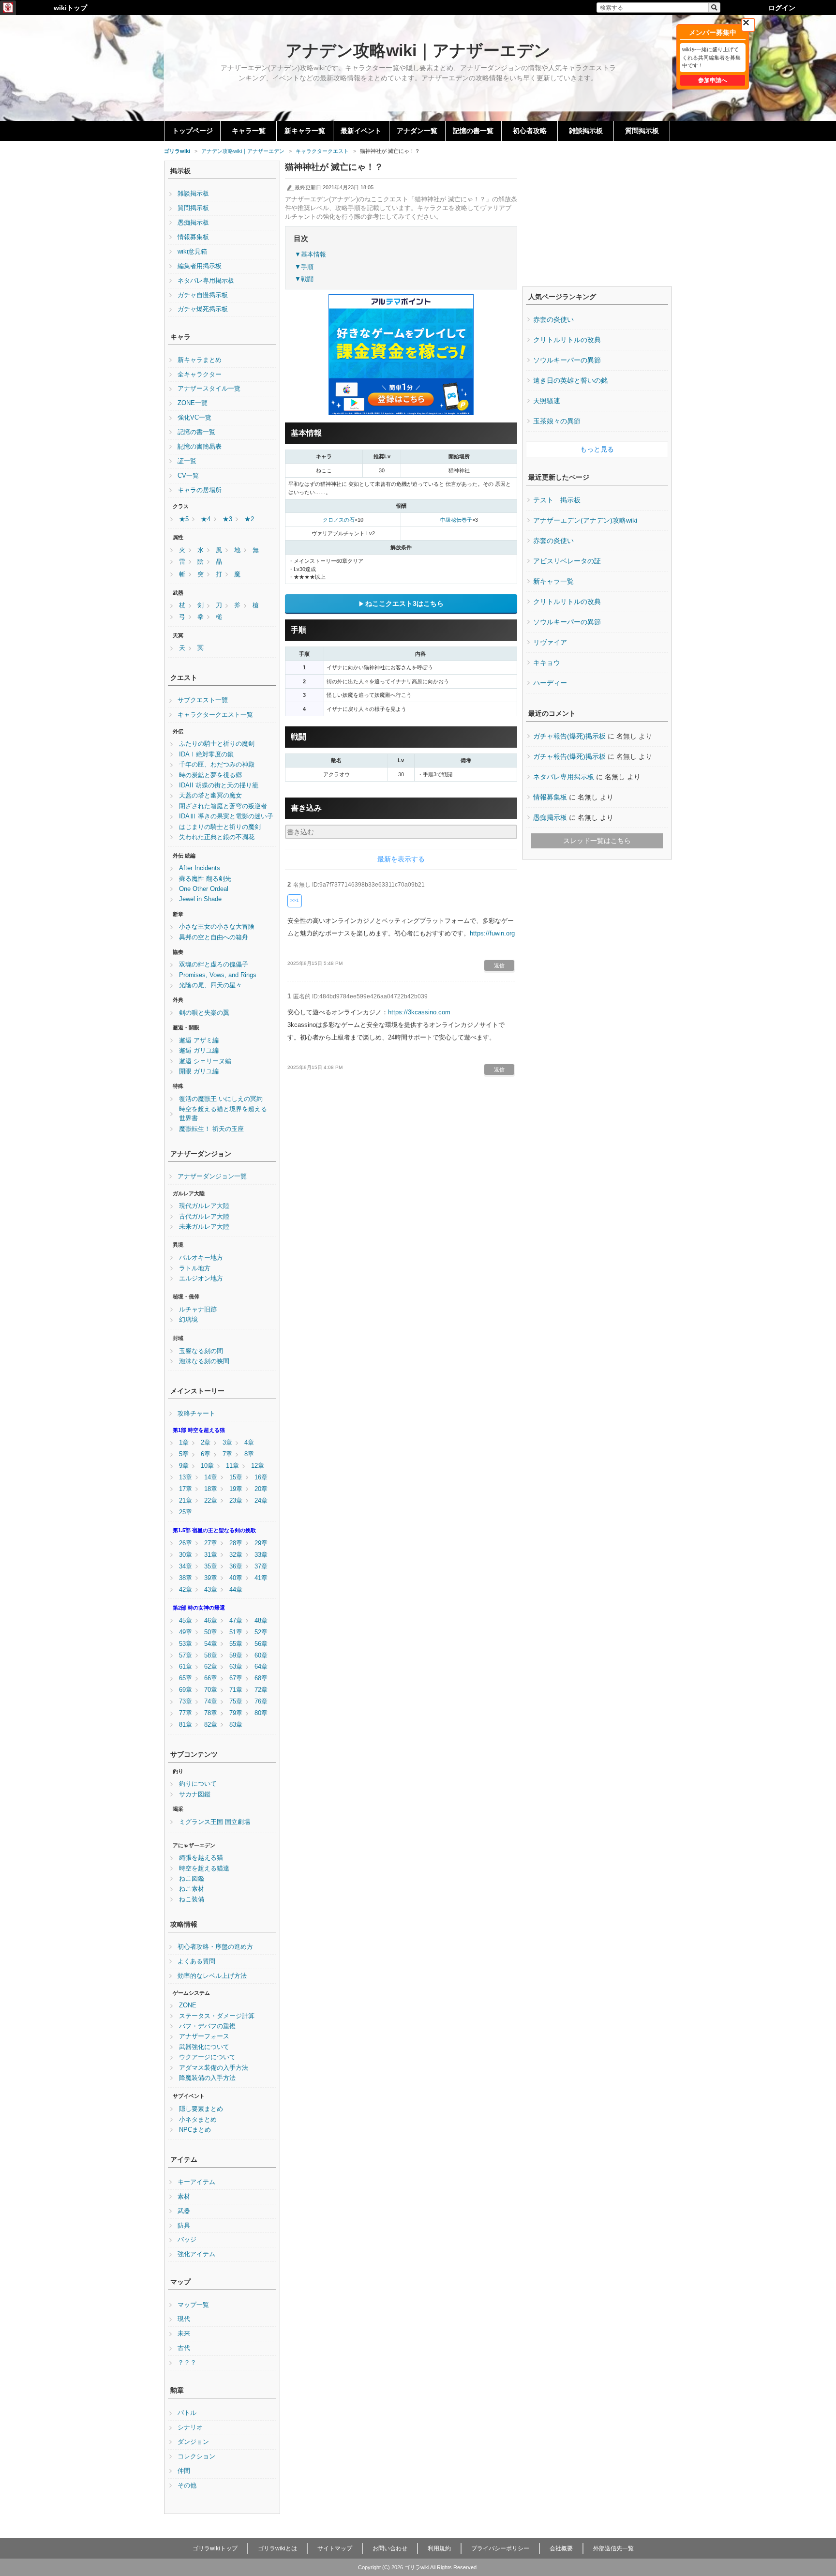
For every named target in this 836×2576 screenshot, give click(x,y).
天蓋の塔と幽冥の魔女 (210, 796)
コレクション (196, 2456)
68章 (261, 1678)
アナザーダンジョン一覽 (212, 1176)
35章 (211, 1567)
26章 (186, 1543)
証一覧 (187, 461)
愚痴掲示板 (193, 223)
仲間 (184, 2471)
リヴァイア (550, 642)
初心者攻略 (530, 131)
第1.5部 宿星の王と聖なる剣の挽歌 (214, 1530)
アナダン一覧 (417, 131)
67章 (236, 1678)
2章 (206, 1443)
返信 (499, 965)
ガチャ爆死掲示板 (203, 309)
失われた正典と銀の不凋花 (217, 837)
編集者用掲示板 (200, 266)
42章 (186, 1590)
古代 (184, 2348)
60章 (261, 1656)
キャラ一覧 (249, 131)
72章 (261, 1690)
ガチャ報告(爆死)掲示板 (569, 736)
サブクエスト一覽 (203, 700)
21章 (186, 1501)
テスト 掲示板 (557, 500)
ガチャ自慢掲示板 (203, 295)
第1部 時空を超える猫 (199, 1430)
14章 (211, 1477)
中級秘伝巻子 (456, 520)
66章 (211, 1678)
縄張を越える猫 (201, 1858)
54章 (211, 1644)
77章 (186, 1713)
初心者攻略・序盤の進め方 (215, 1947)
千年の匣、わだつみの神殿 (217, 765)
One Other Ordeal (204, 889)
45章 (186, 1621)
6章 (206, 1454)
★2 (249, 519)
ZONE (188, 2005)
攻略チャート (196, 1414)
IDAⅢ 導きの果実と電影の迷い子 (226, 816)
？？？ (187, 2363)
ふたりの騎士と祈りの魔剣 (217, 744)
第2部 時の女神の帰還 (199, 1608)
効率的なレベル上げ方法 (212, 1976)
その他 (187, 2486)
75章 (236, 1702)
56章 (261, 1644)
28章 (236, 1543)
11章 (232, 1466)
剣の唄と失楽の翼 (204, 1013)
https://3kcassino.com (419, 1012)
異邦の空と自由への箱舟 (214, 937)
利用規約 (439, 2548)
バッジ (187, 2240)
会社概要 (561, 2548)
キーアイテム (196, 2182)
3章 (227, 1443)
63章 (236, 1667)
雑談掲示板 (586, 131)
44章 (236, 1590)
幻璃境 (188, 1320)
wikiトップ (70, 8)
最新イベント (361, 131)
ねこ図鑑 (192, 1879)
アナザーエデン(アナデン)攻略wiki (585, 520)
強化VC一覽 (194, 418)
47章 (236, 1621)
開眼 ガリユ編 (199, 1071)
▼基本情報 (310, 254)
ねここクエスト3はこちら (404, 603)
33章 (261, 1555)
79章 (236, 1713)
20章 (261, 1489)
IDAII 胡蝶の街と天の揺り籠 (219, 785)
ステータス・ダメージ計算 (217, 2016)
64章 (261, 1667)
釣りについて (198, 1784)
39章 (211, 1578)
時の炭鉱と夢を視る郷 (210, 775)
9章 (184, 1466)
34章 (186, 1567)
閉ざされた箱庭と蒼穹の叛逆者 (223, 806)
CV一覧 (188, 476)
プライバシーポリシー (500, 2548)
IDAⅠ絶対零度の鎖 (206, 754)
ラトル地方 (195, 1268)
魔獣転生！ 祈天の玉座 (211, 1129)
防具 (184, 2226)
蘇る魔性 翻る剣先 (205, 879)
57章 (186, 1656)
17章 (186, 1489)
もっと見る (597, 449)
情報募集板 (193, 237)
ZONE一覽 (193, 403)
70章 (211, 1690)
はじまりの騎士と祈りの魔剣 (220, 827)
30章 (186, 1555)
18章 (211, 1489)
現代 (184, 2319)
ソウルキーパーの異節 (567, 360)
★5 (184, 519)
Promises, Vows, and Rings (218, 975)
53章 (186, 1644)
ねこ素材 (192, 1889)
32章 (236, 1555)
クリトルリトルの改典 (567, 340)
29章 (261, 1543)
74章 (211, 1702)
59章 (236, 1656)
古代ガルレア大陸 (204, 1217)
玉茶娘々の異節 (557, 421)
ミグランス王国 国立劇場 (215, 1822)
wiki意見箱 (192, 252)
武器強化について (204, 2047)
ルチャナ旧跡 (198, 1310)
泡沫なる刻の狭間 (204, 1361)
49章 (186, 1632)
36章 (236, 1567)
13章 (186, 1477)
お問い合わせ (390, 2548)
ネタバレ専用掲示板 (206, 281)
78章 (211, 1713)
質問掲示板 (642, 131)
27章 (211, 1543)
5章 (184, 1454)
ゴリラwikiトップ (215, 2548)
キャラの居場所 (200, 490)
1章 (184, 1443)
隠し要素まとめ (201, 2109)
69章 (186, 1690)
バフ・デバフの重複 (207, 2026)
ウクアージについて (207, 2057)
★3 (227, 519)
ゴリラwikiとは (277, 2548)
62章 (211, 1667)
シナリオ (190, 2427)
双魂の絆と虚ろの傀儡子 (214, 964)
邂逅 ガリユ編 (199, 1051)
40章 (236, 1578)
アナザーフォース (204, 2036)
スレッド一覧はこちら (597, 841)
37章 (261, 1567)
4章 (249, 1443)
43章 (211, 1590)
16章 (261, 1477)
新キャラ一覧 (305, 131)
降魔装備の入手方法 (207, 2078)
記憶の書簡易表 (200, 447)
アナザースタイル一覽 (209, 389)
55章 (236, 1644)
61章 (186, 1667)
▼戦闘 (304, 279)
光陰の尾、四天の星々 (210, 985)
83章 (236, 1725)
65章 (186, 1678)
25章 (186, 1512)
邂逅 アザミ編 (199, 1040)
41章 (261, 1578)
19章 (236, 1489)
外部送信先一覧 (613, 2548)
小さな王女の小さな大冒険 (217, 927)
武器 (184, 2211)
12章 (258, 1466)
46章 (211, 1621)
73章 (186, 1702)
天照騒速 (547, 401)
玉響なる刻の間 (201, 1351)
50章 (211, 1632)
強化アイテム (196, 2254)
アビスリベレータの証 (567, 561)
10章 (207, 1466)
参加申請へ (713, 80)
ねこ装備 (192, 1899)
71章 (236, 1690)
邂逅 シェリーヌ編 (205, 1061)
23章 (236, 1501)
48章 (261, 1621)
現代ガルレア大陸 (204, 1206)
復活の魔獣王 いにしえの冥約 (221, 1099)
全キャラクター (200, 375)
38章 (186, 1578)
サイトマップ (335, 2548)
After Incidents (200, 868)
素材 (184, 2197)
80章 (261, 1713)
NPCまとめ (195, 2130)
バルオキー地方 (201, 1258)
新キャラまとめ (200, 360)
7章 (227, 1454)
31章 (211, 1555)
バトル (187, 2413)
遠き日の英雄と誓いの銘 (570, 380)
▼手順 (304, 267)
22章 (211, 1501)
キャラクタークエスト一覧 (215, 715)
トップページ (193, 131)
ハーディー (550, 683)
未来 (184, 2334)
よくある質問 (196, 1961)
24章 (261, 1501)
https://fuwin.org (492, 933)
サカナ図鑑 (195, 1794)
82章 (211, 1725)
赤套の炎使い (553, 319)
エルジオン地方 (201, 1279)
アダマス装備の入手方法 (214, 2068)
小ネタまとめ (198, 2120)
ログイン (782, 8)
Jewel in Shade (200, 899)
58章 (211, 1656)
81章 (186, 1725)
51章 (236, 1632)
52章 (261, 1632)
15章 (236, 1477)
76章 (261, 1702)
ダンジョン (193, 2442)
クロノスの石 (339, 520)
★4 (206, 519)
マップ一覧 (193, 2305)
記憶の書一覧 (473, 131)
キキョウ (547, 663)
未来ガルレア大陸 (204, 1227)
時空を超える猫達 (204, 1868)
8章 (249, 1454)
